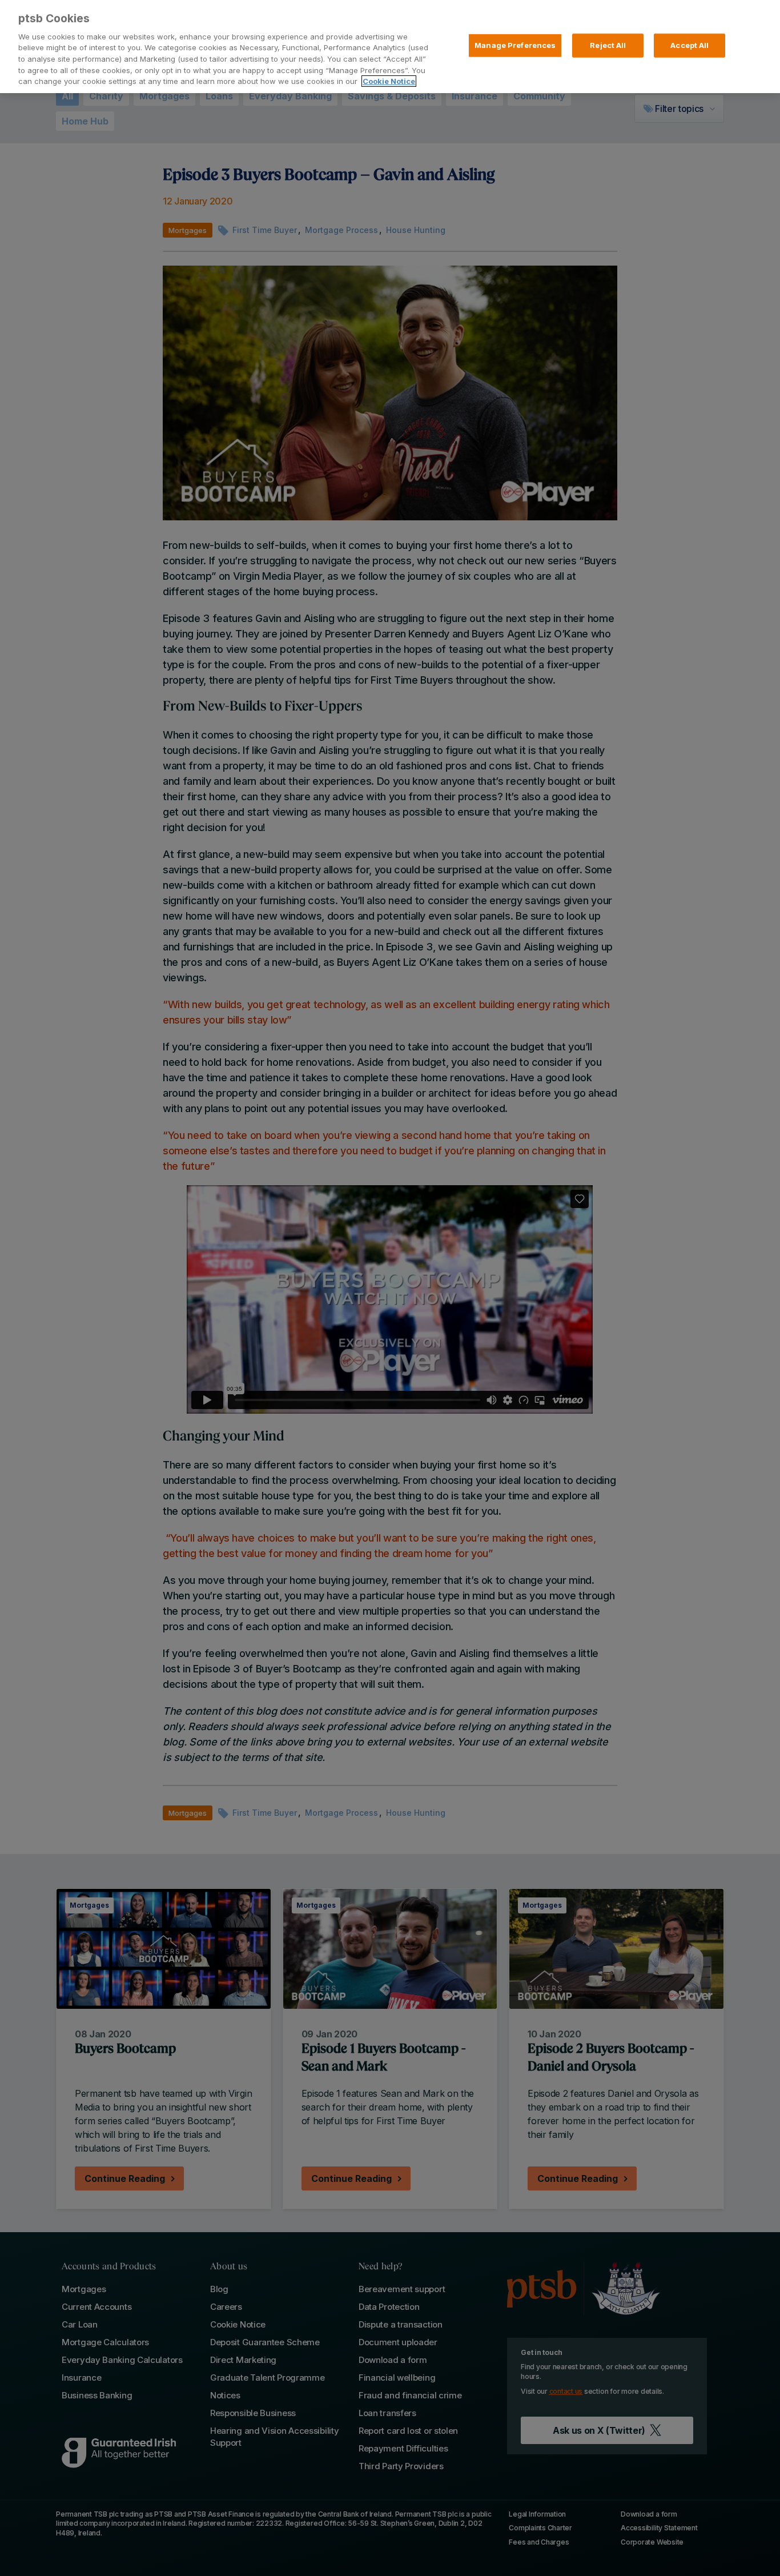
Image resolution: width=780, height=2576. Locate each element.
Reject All (608, 45)
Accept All (689, 45)
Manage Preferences (515, 45)
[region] (390, 47)
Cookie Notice (389, 81)
